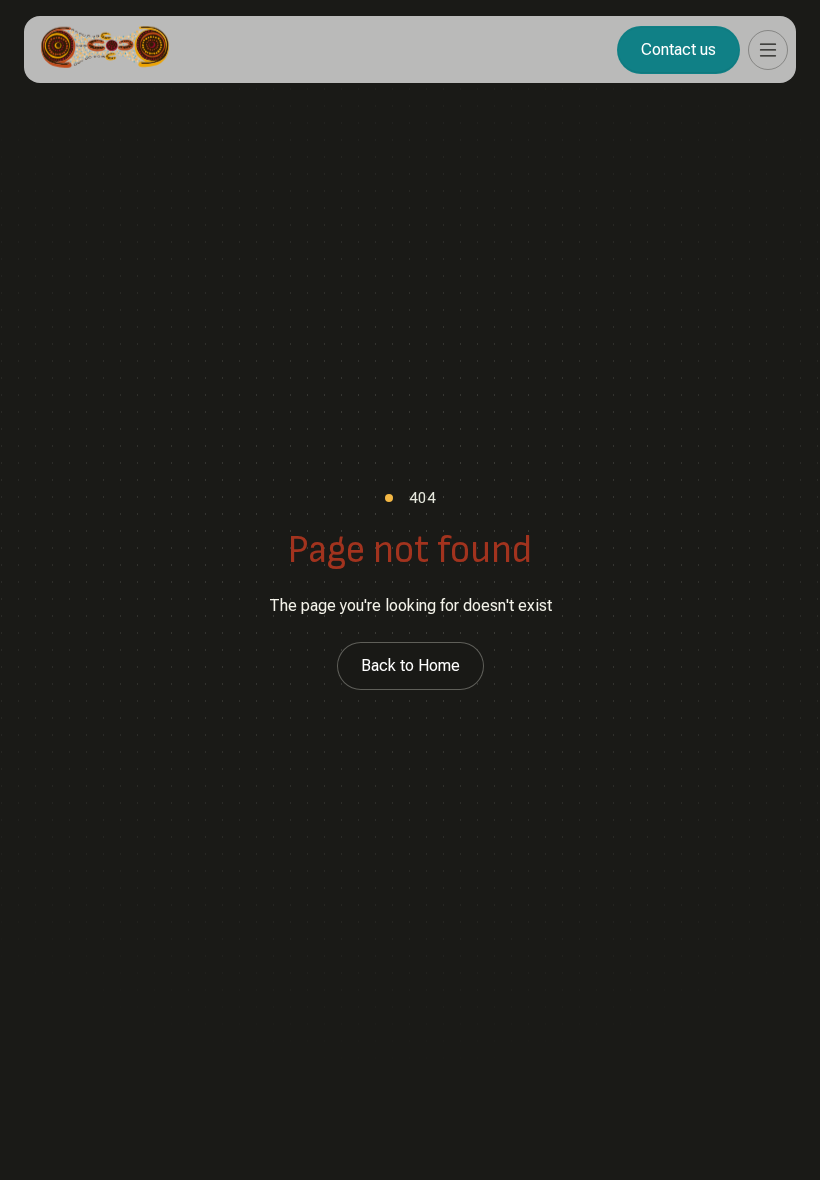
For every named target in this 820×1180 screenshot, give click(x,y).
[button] (768, 50)
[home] (105, 49)
